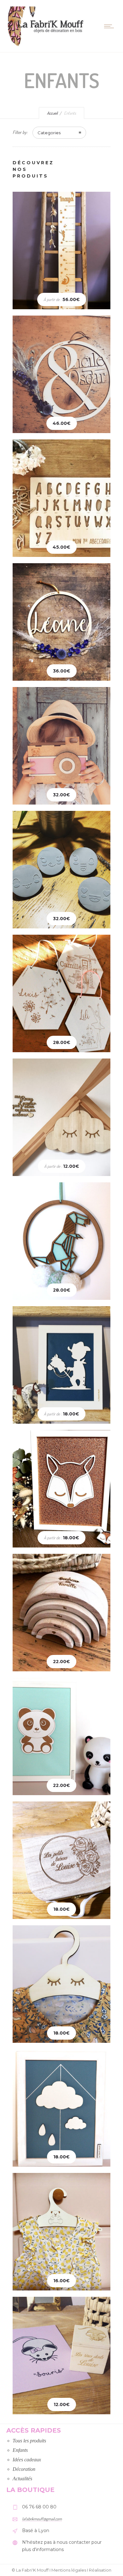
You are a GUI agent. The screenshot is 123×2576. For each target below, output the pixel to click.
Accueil (52, 113)
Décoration (24, 2469)
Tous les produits (29, 2441)
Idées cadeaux (27, 2460)
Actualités (22, 2479)
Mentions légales (69, 2570)
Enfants (20, 2450)
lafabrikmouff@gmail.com (42, 2519)
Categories (49, 133)
